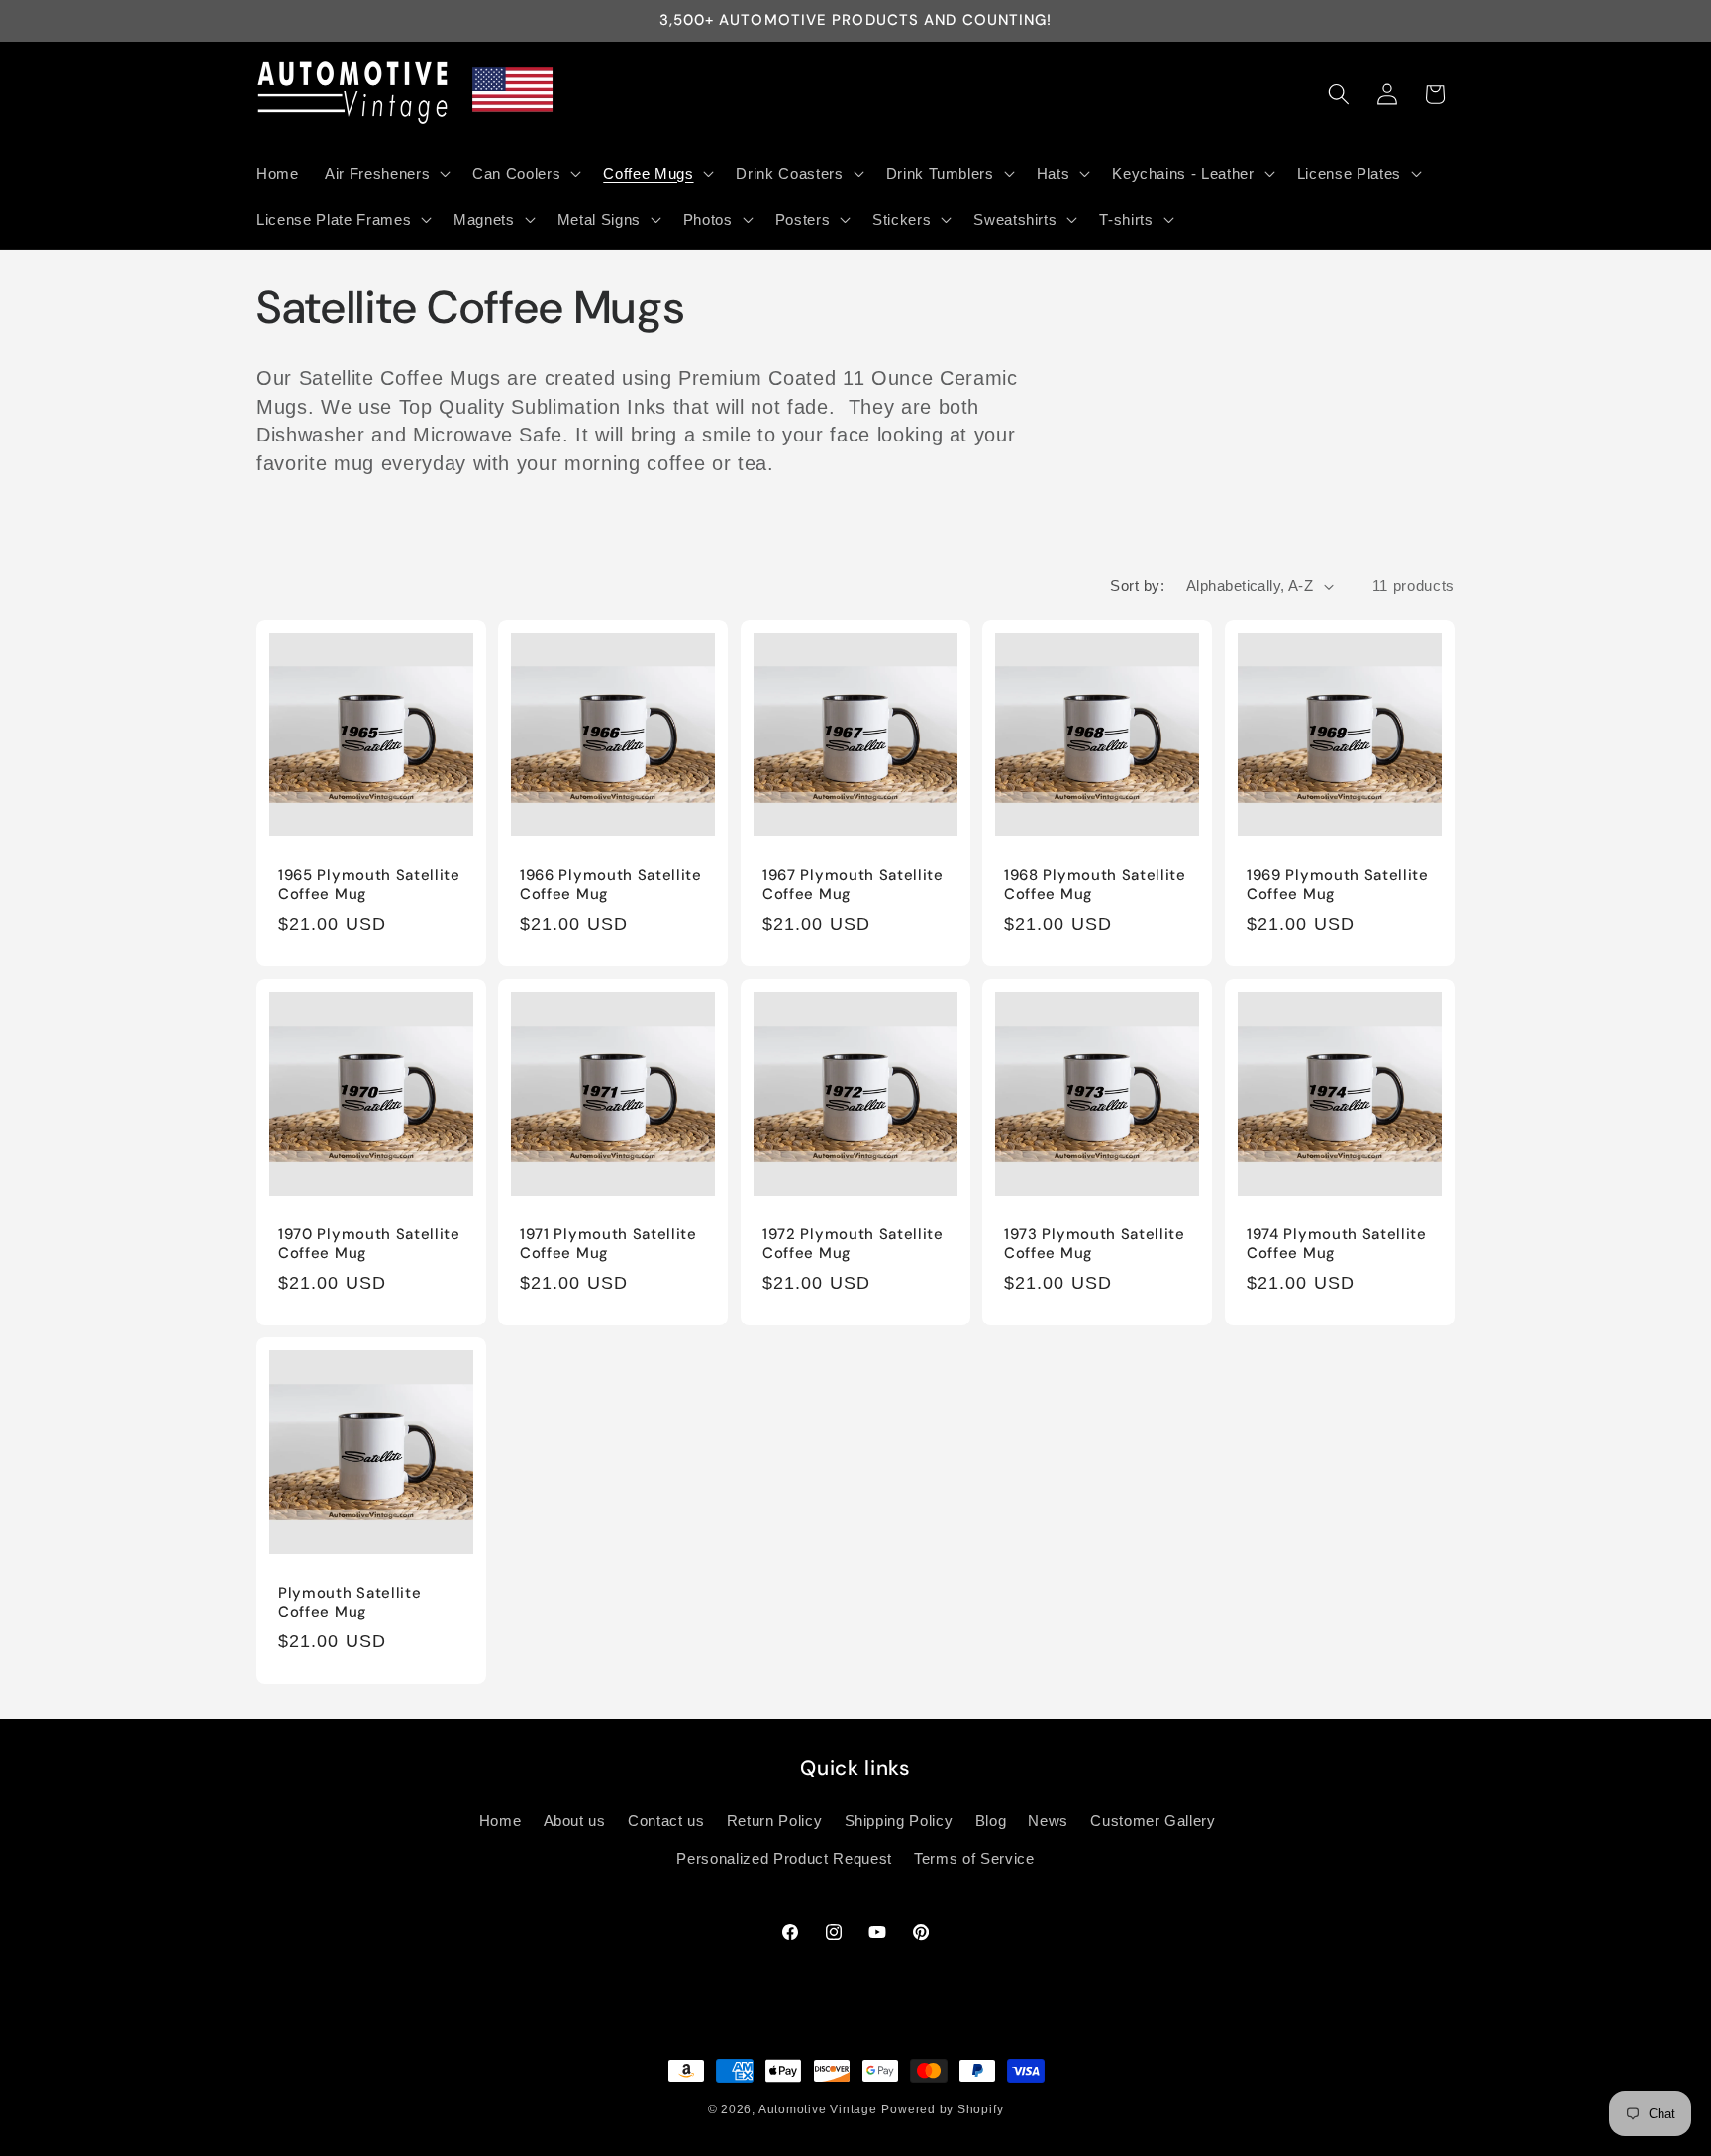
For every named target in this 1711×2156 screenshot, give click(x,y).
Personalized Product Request (784, 1859)
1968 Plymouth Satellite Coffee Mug (1095, 885)
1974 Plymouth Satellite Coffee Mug (1337, 1243)
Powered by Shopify (942, 2109)
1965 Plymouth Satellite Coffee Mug (369, 885)
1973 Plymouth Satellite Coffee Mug (1095, 1243)
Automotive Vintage (818, 2109)
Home (501, 1821)
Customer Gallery (1153, 1821)
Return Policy (775, 1821)
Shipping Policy (899, 1821)
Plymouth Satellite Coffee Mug (350, 1603)
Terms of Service (974, 1859)
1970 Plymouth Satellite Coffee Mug (369, 1243)
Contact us (666, 1821)
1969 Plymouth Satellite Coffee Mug (1338, 885)
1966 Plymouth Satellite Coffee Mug (611, 885)
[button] (386, 173)
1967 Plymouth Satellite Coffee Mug (853, 885)
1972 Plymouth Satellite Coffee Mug (853, 1243)
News (1048, 1821)
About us (575, 1821)
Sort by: (1137, 586)
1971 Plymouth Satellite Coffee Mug (608, 1243)
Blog (991, 1821)
